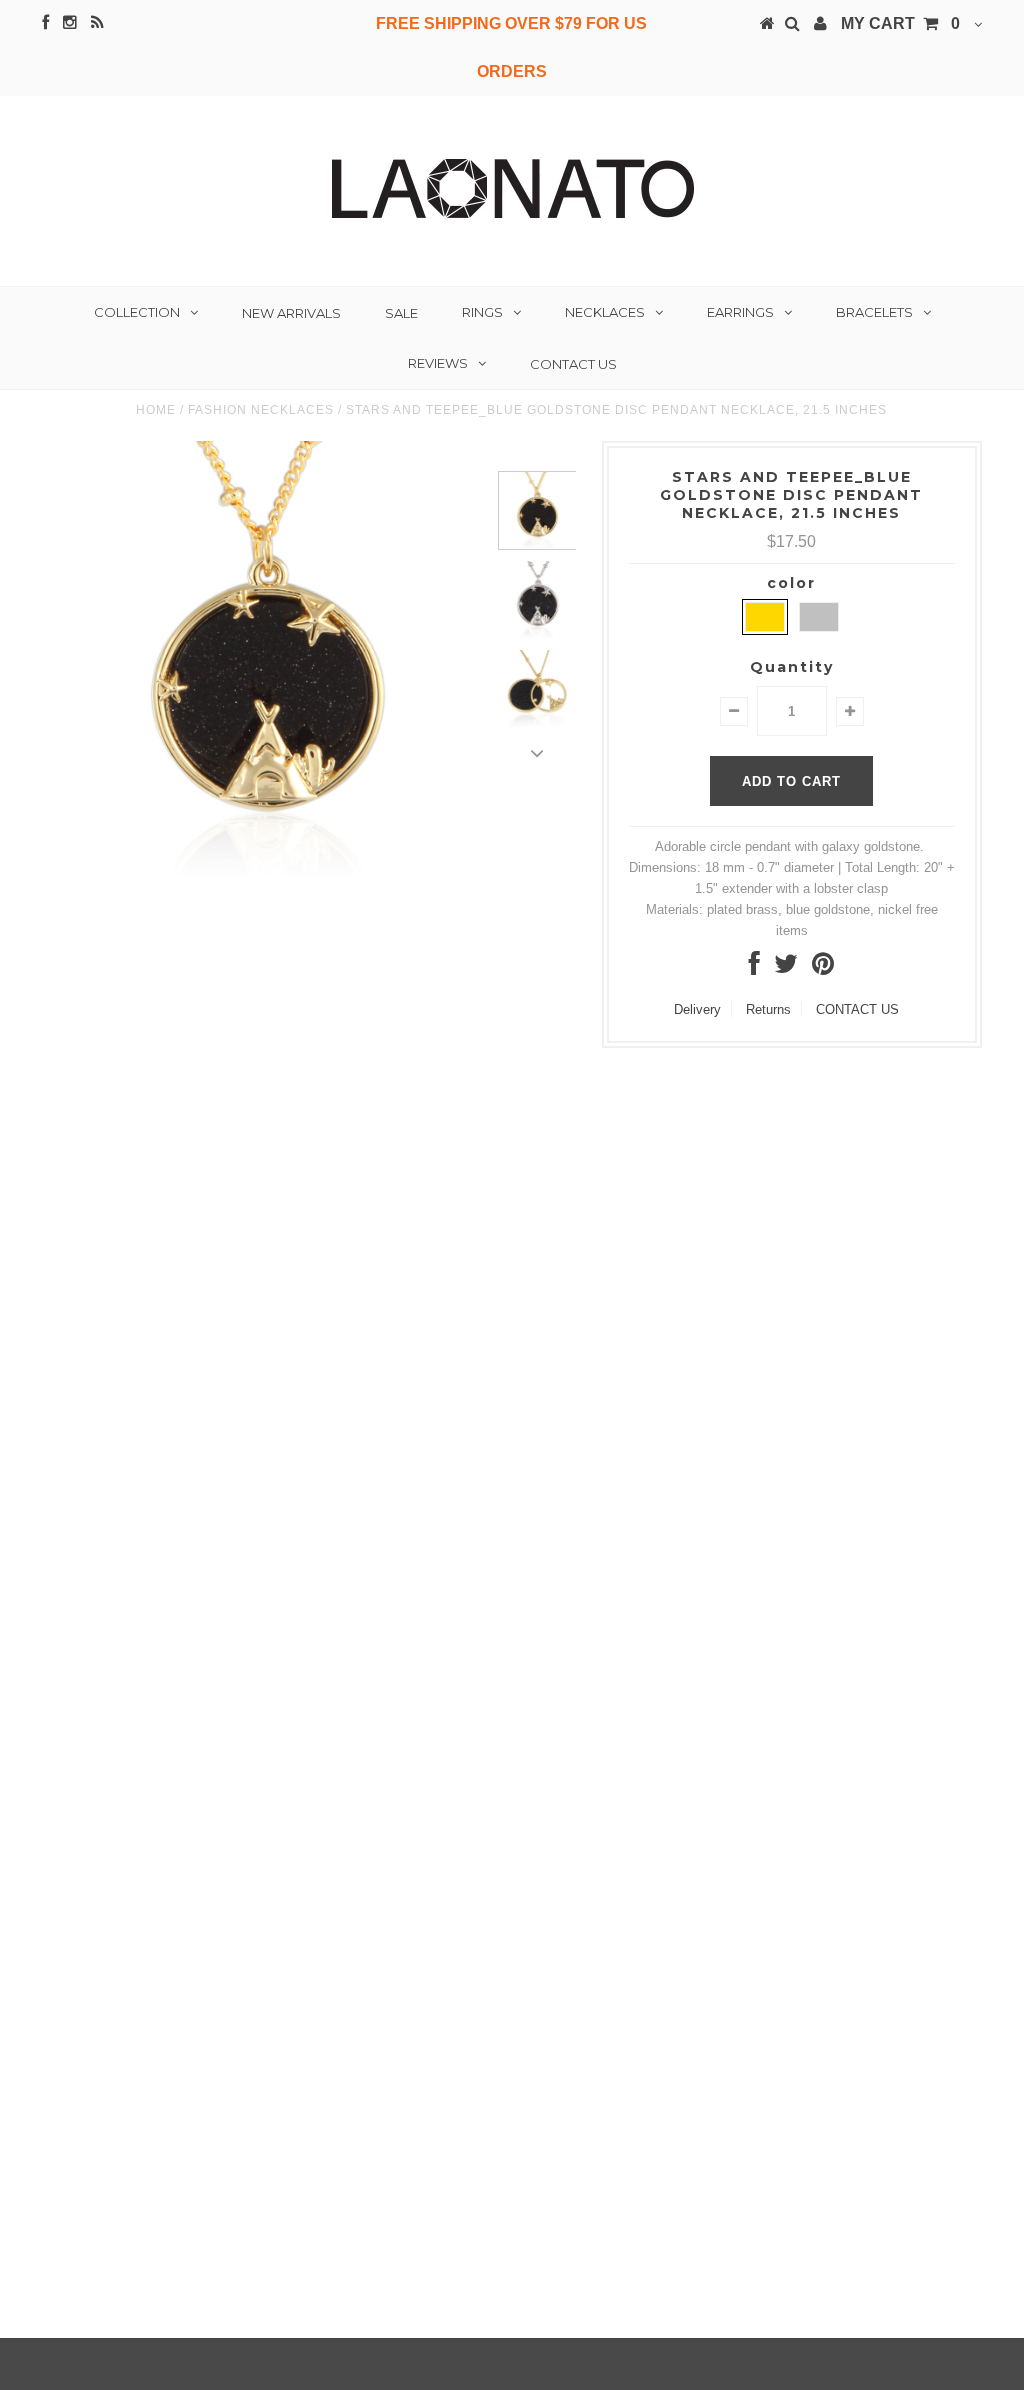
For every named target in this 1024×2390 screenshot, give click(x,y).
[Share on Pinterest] (823, 968)
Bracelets (874, 312)
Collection (137, 312)
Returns (768, 1009)
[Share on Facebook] (754, 968)
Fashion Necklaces (261, 410)
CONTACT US (857, 1009)
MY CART (900, 23)
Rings (482, 312)
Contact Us (573, 364)
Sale (401, 313)
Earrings (740, 312)
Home (156, 410)
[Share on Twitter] (786, 968)
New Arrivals (291, 313)
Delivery (697, 1009)
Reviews (438, 363)
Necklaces (605, 312)
